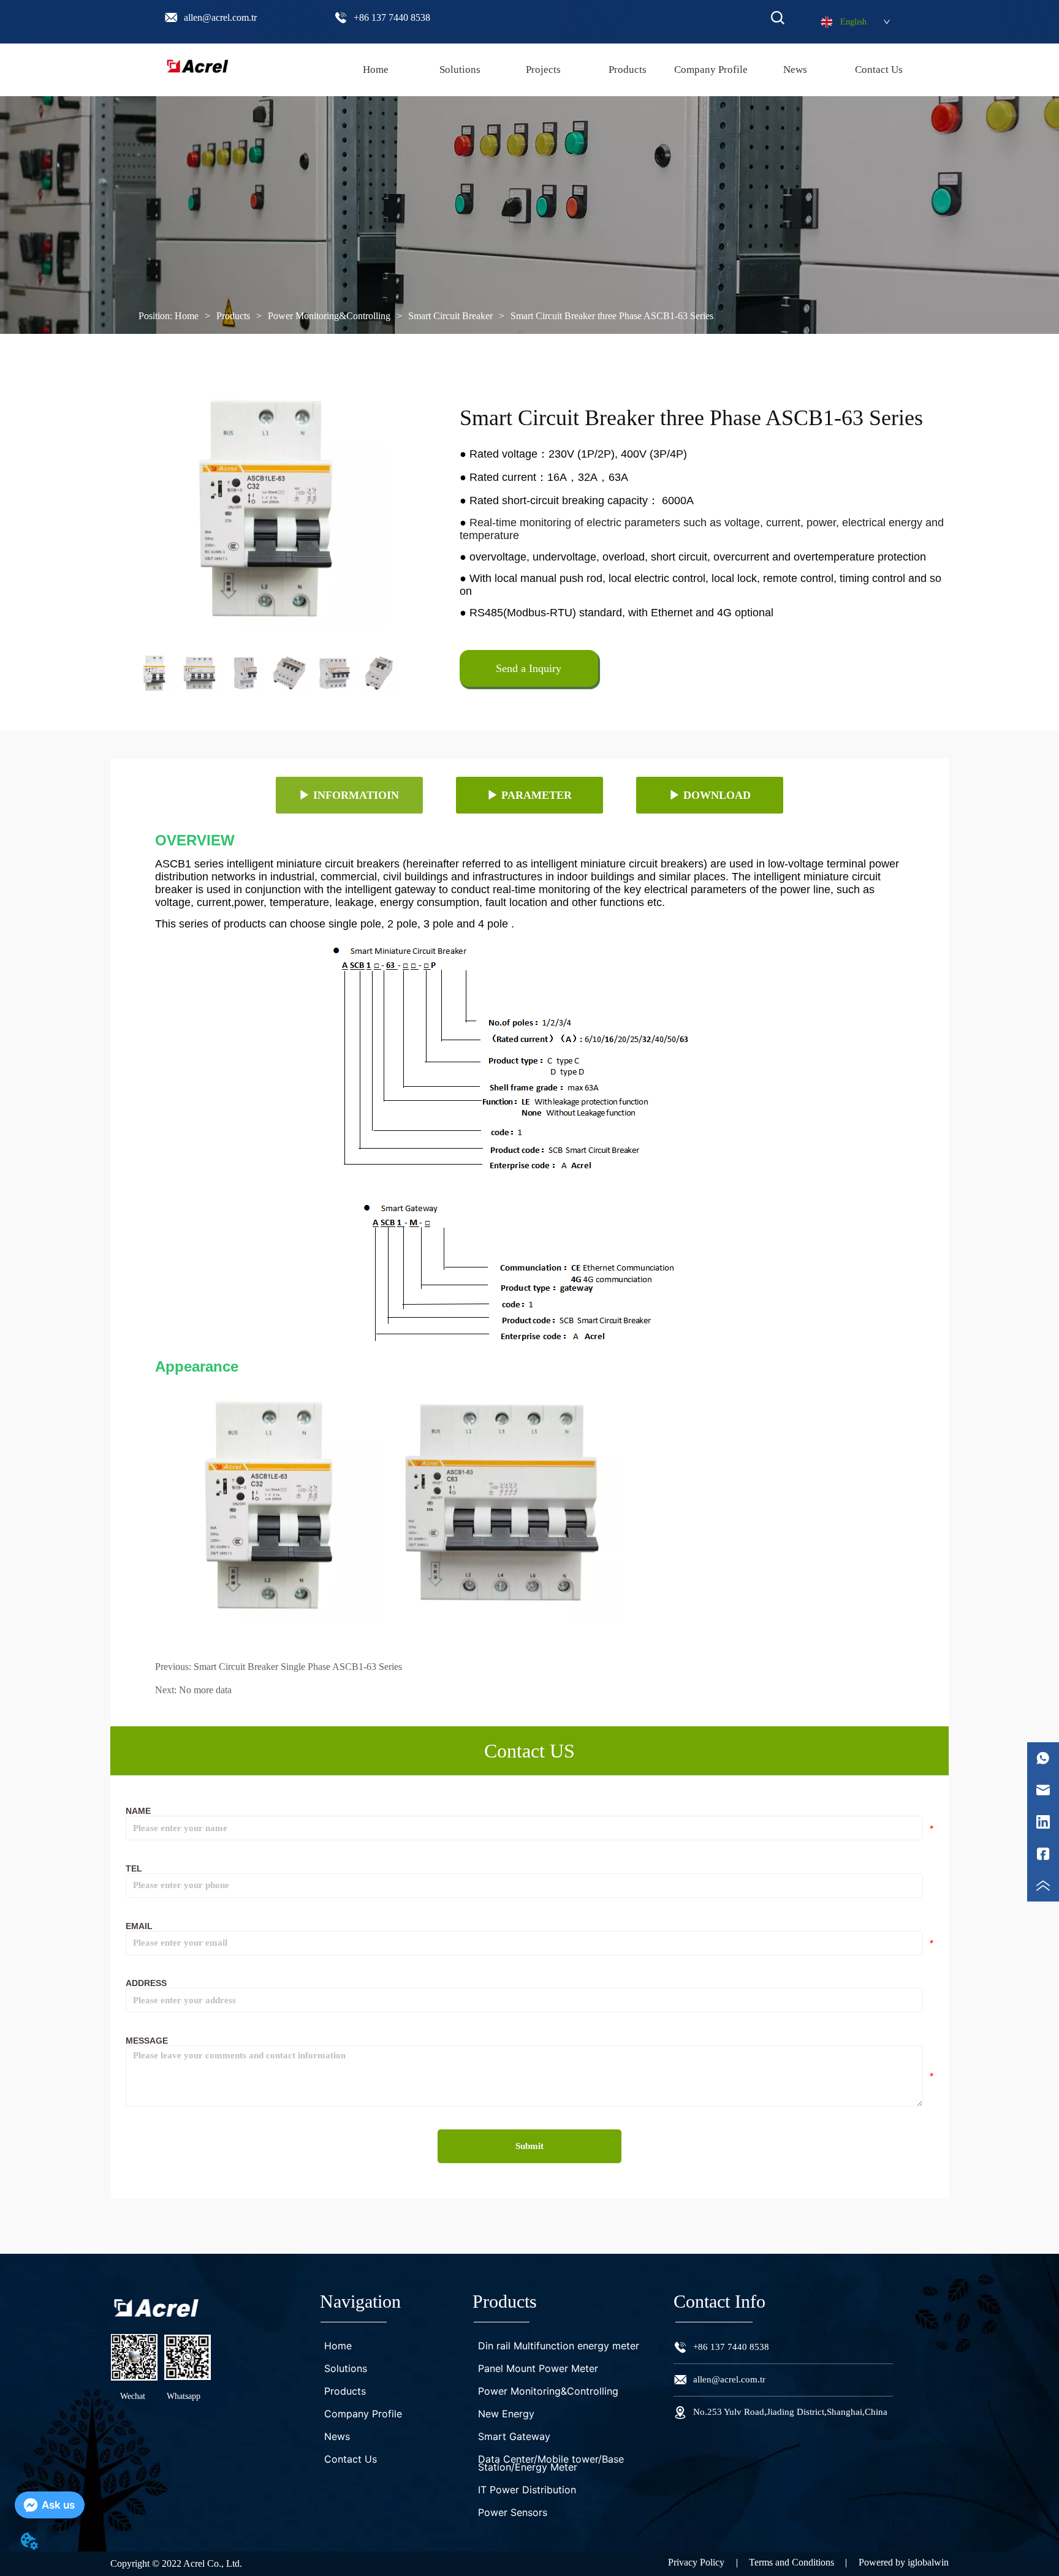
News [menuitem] (795, 70)
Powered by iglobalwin (904, 2562)
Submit (529, 2146)
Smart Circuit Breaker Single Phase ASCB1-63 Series (298, 1667)
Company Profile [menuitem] (711, 70)
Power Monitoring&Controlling (329, 316)
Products (233, 316)
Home (187, 316)
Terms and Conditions (791, 2562)
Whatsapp (184, 2396)
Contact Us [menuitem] (879, 70)
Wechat (133, 2396)
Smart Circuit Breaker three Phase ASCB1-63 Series (612, 316)
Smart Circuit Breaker (450, 316)
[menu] (627, 70)
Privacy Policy (696, 2562)
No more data (205, 1690)
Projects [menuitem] (543, 70)
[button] (628, 70)
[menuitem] (627, 70)
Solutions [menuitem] (460, 70)
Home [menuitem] (376, 70)
